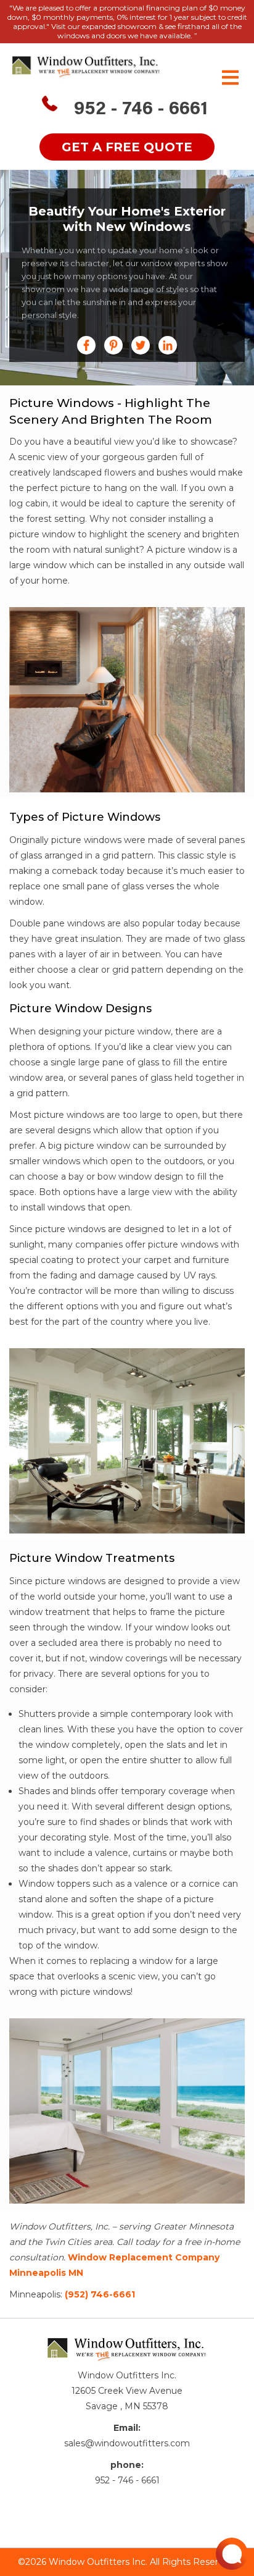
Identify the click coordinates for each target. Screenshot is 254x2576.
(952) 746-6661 (100, 2294)
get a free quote (127, 147)
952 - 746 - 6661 (141, 110)
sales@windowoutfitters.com (127, 2443)
